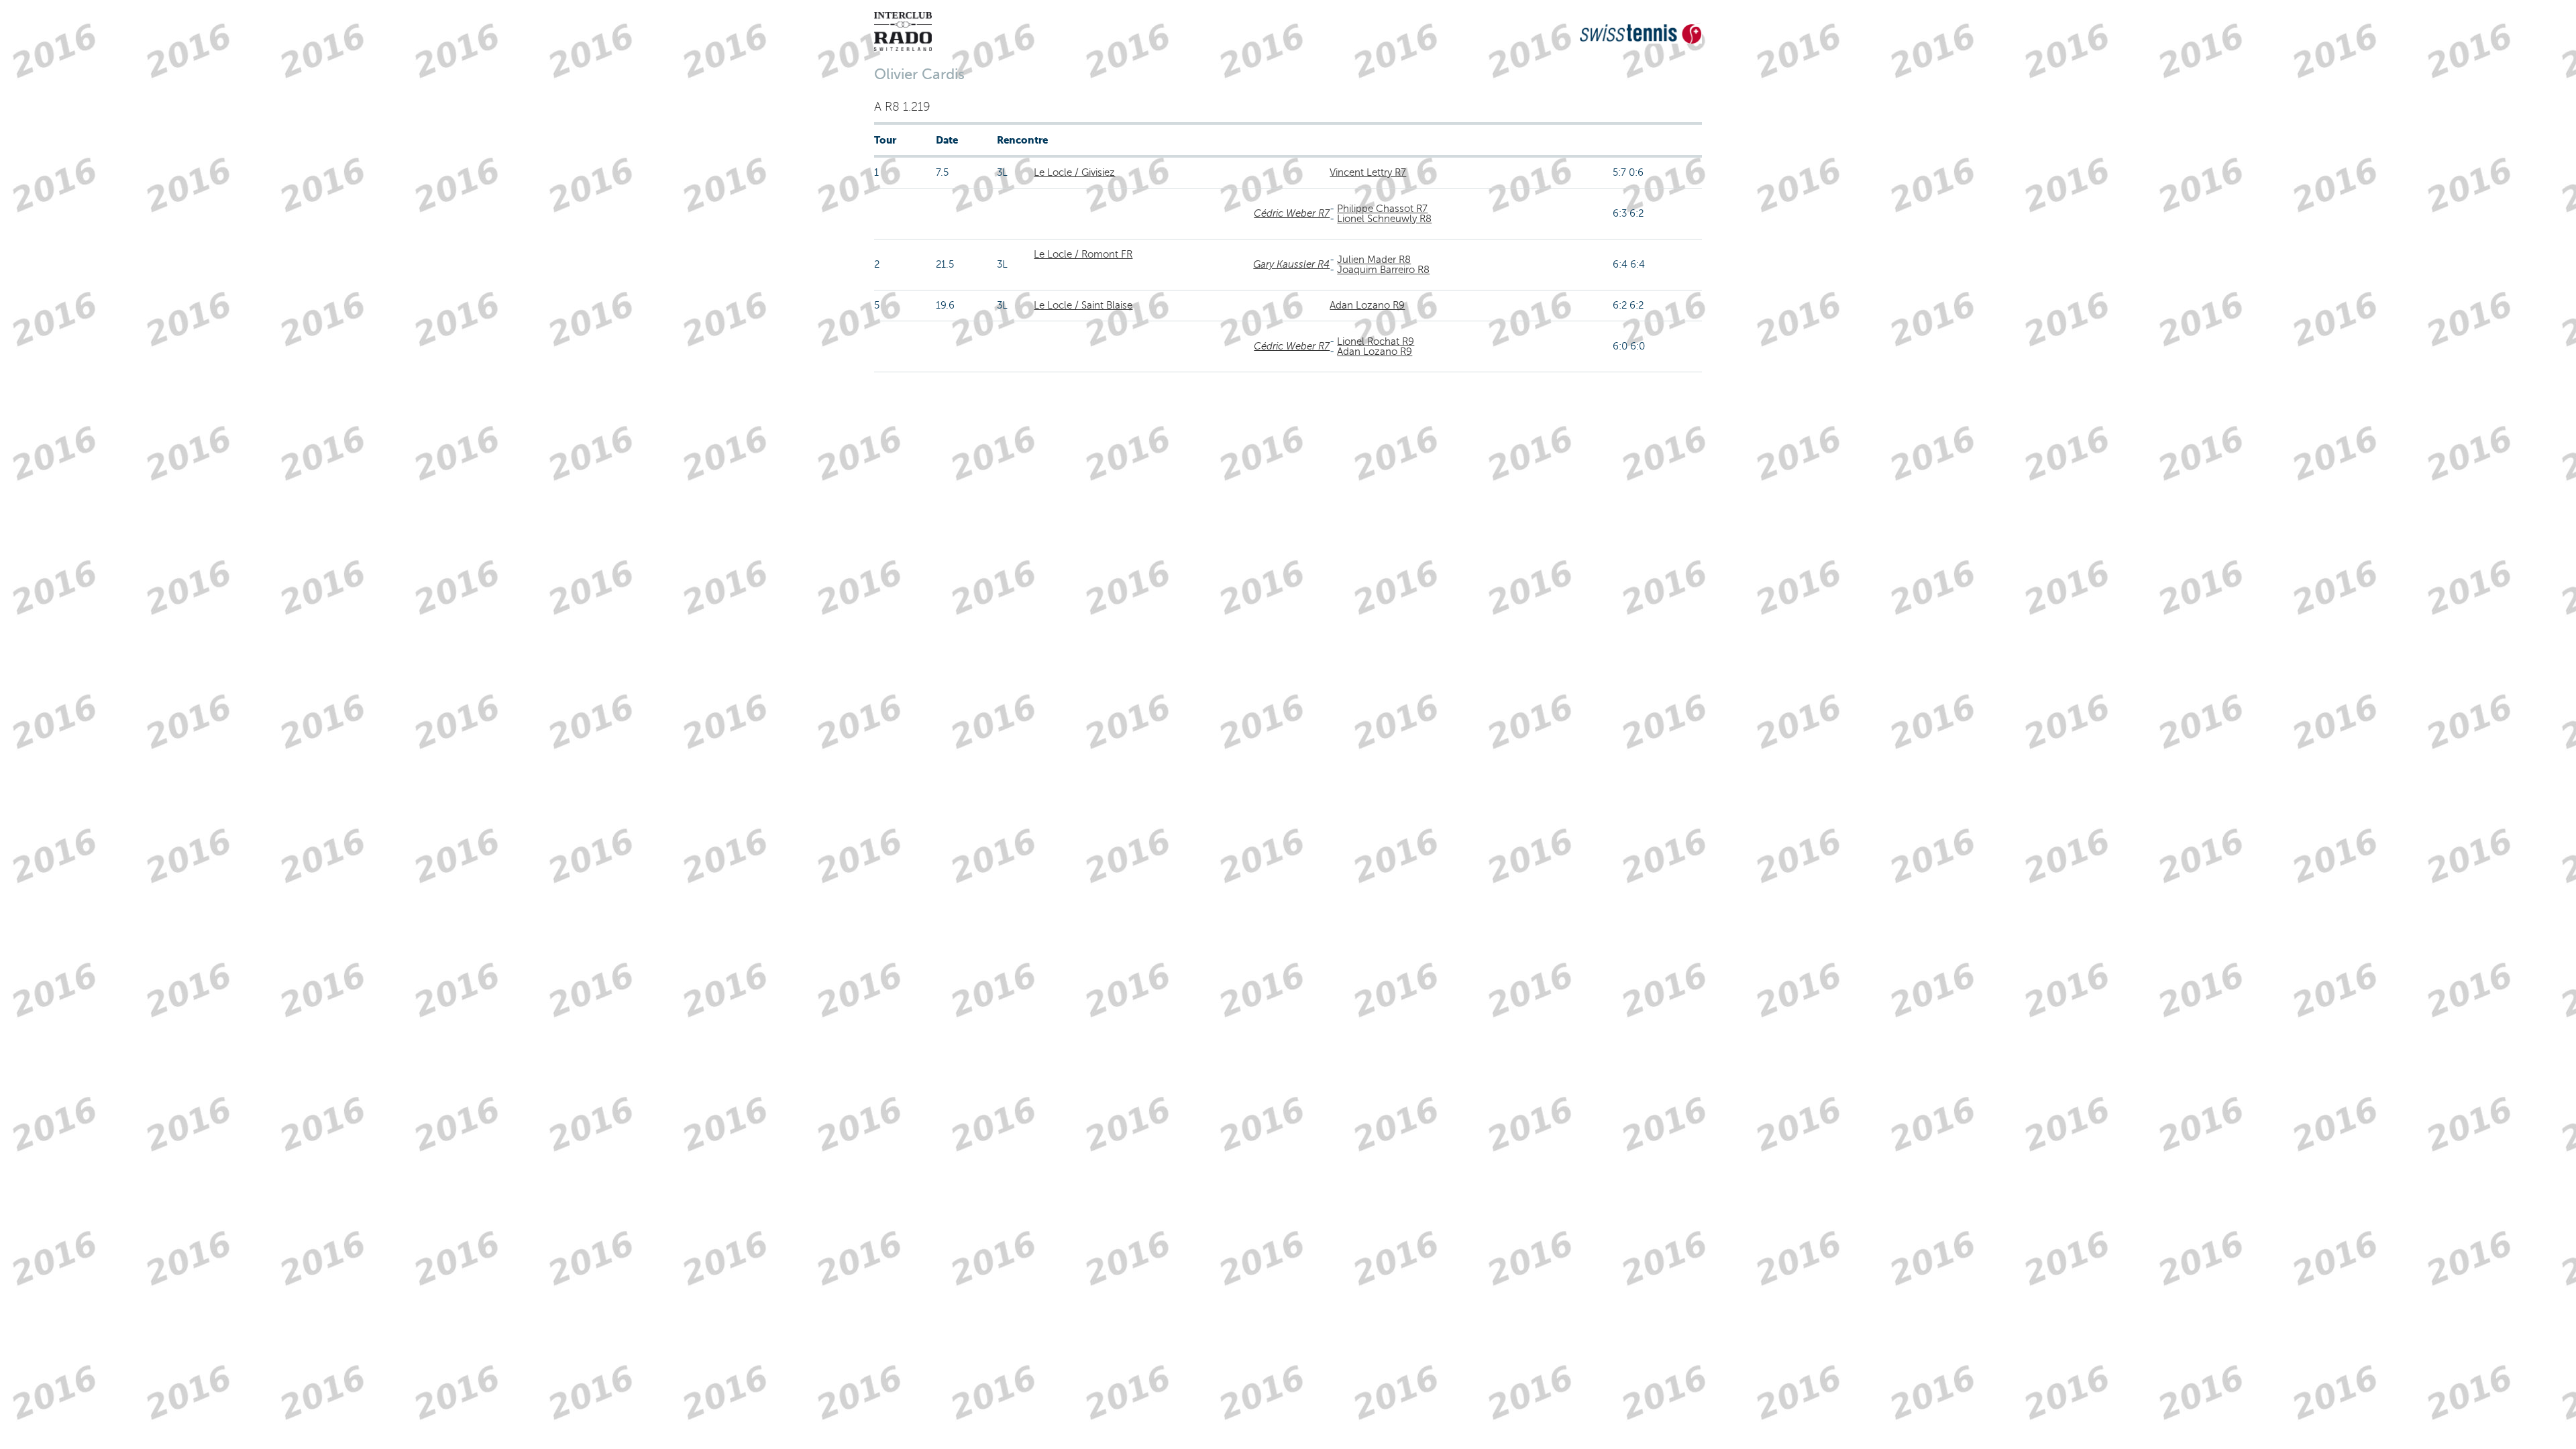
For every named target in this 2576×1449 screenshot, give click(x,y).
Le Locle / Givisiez (1074, 172)
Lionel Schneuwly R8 (1384, 219)
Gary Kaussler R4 (1291, 264)
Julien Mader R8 (1374, 260)
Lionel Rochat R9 (1376, 341)
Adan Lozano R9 (1367, 305)
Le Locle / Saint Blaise (1083, 305)
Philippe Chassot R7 (1382, 209)
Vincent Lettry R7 (1368, 172)
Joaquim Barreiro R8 (1383, 270)
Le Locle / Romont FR (1083, 254)
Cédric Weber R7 (1292, 213)
